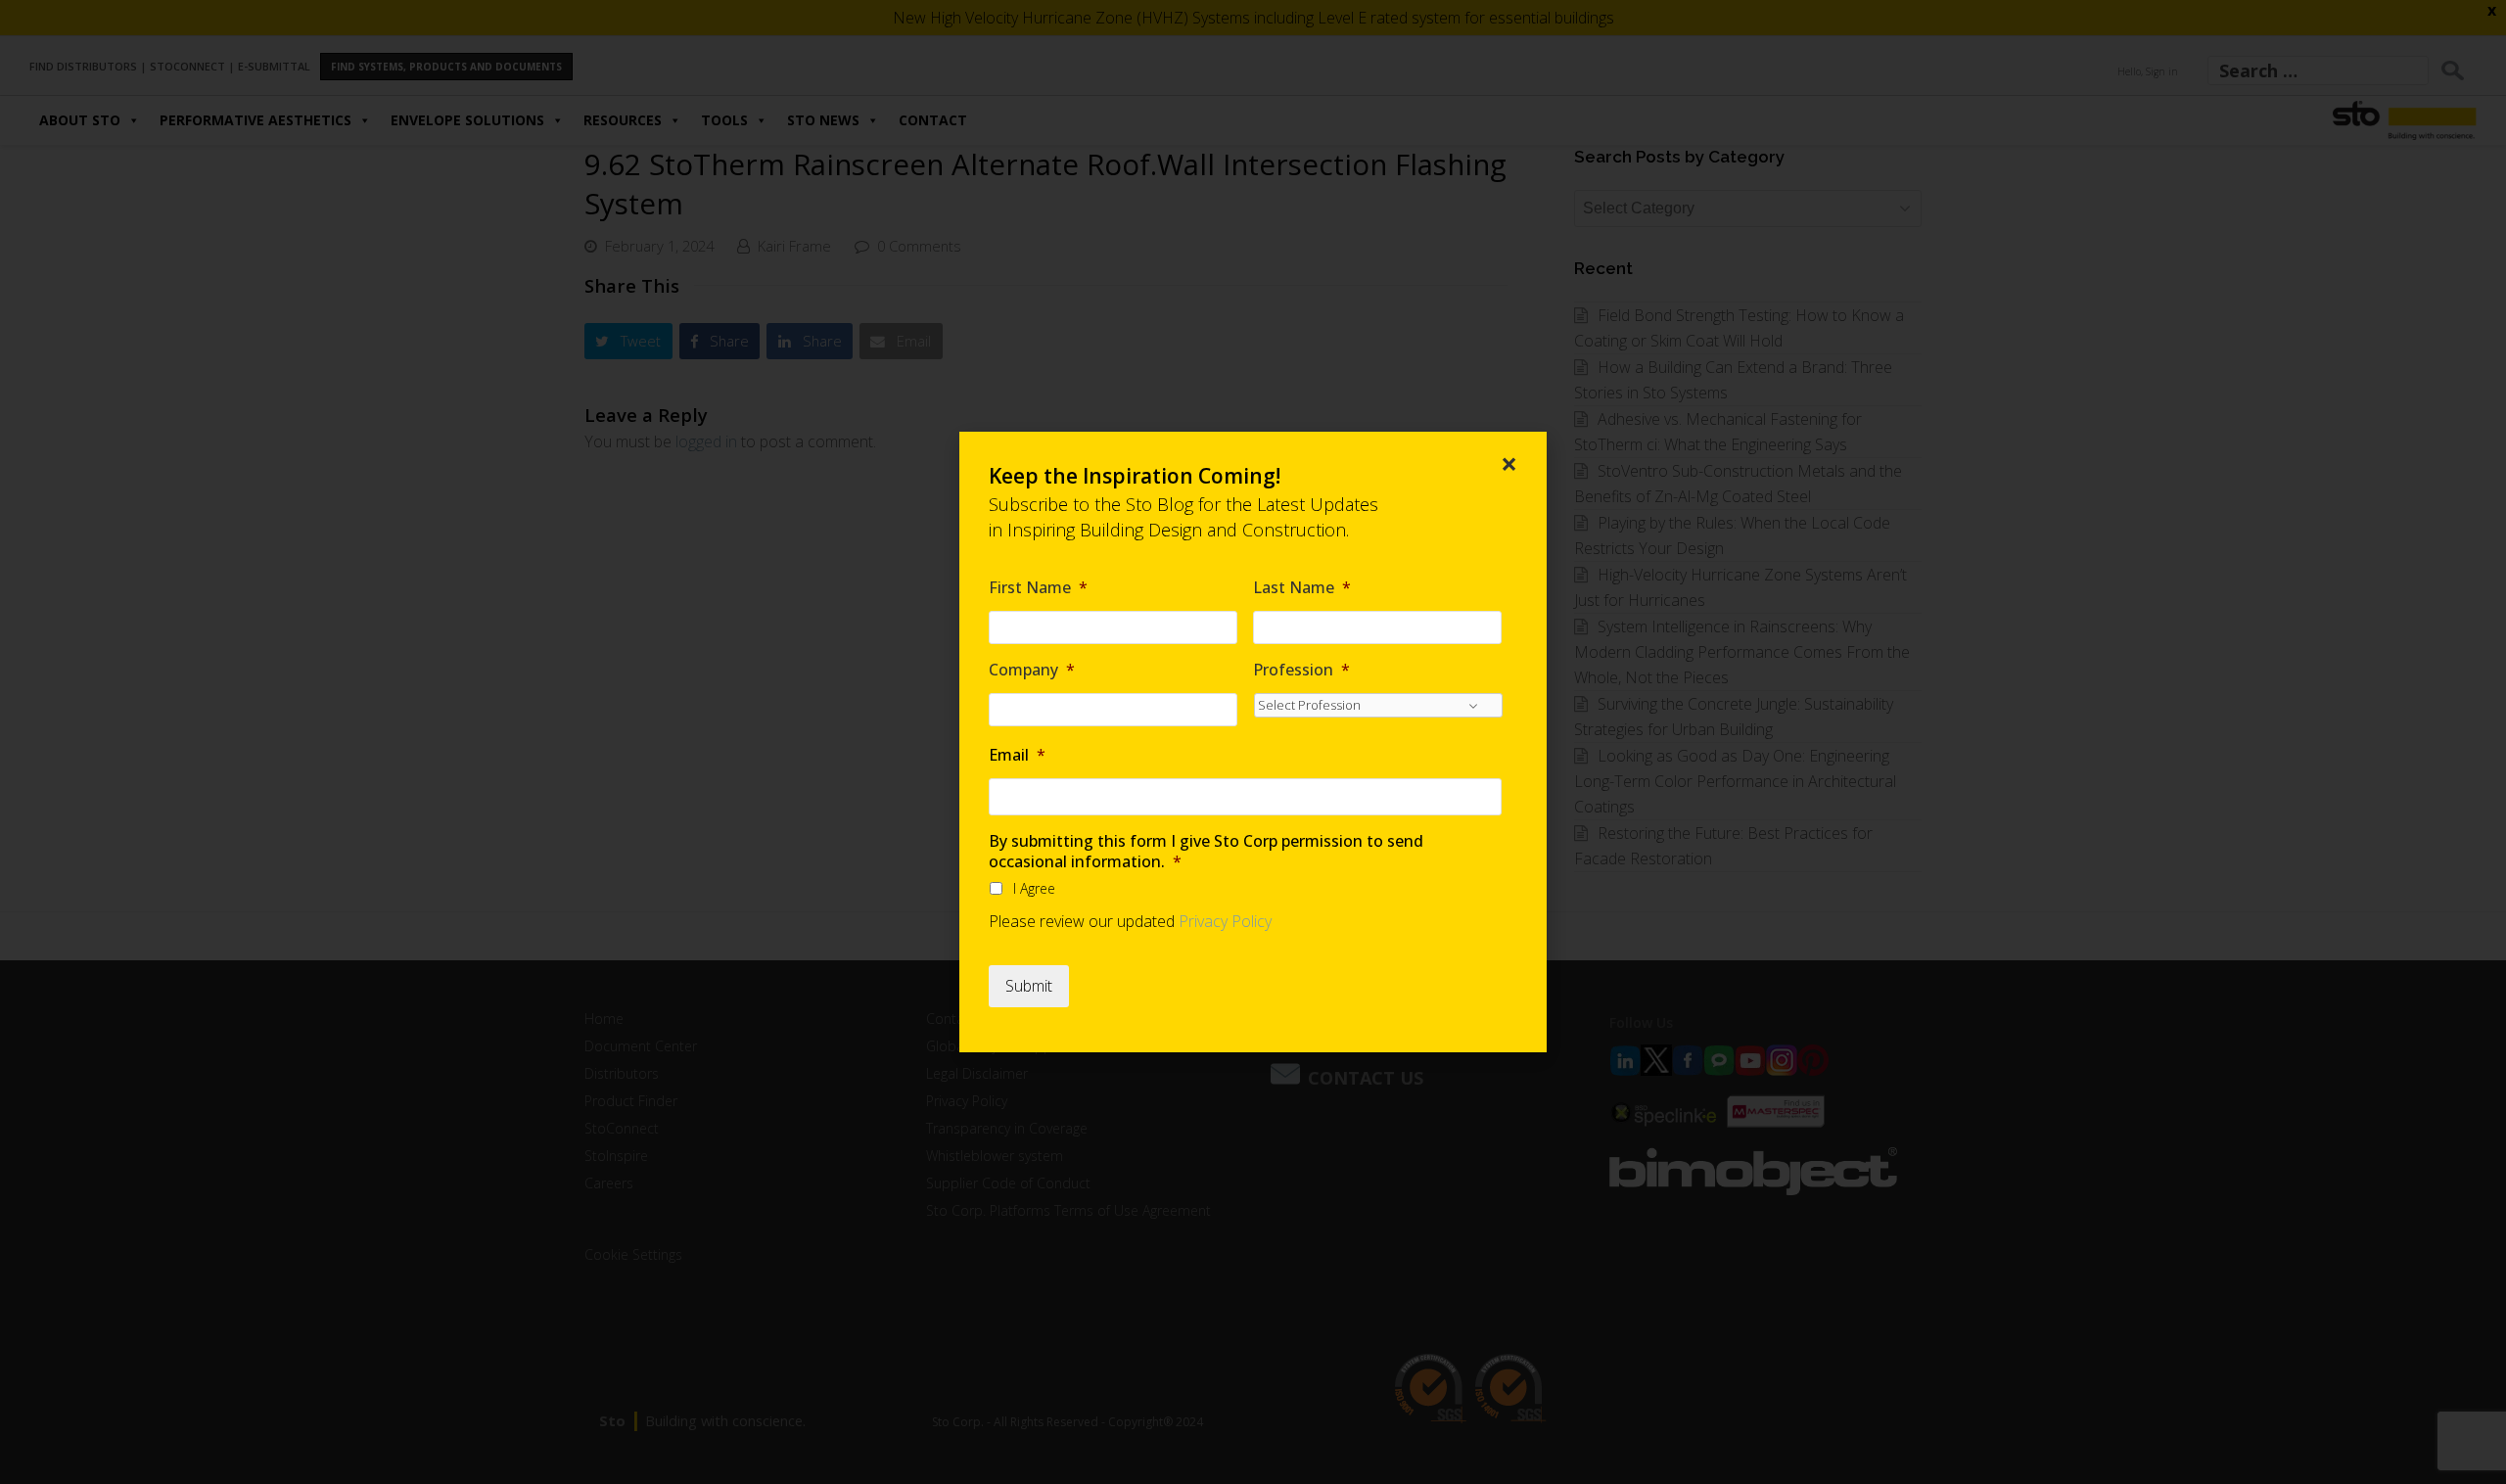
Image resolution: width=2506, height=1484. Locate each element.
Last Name (1302, 588)
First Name (1038, 588)
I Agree (1034, 888)
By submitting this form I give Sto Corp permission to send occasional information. (1206, 852)
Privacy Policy (1225, 921)
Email (1017, 755)
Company (1032, 670)
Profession (1301, 670)
